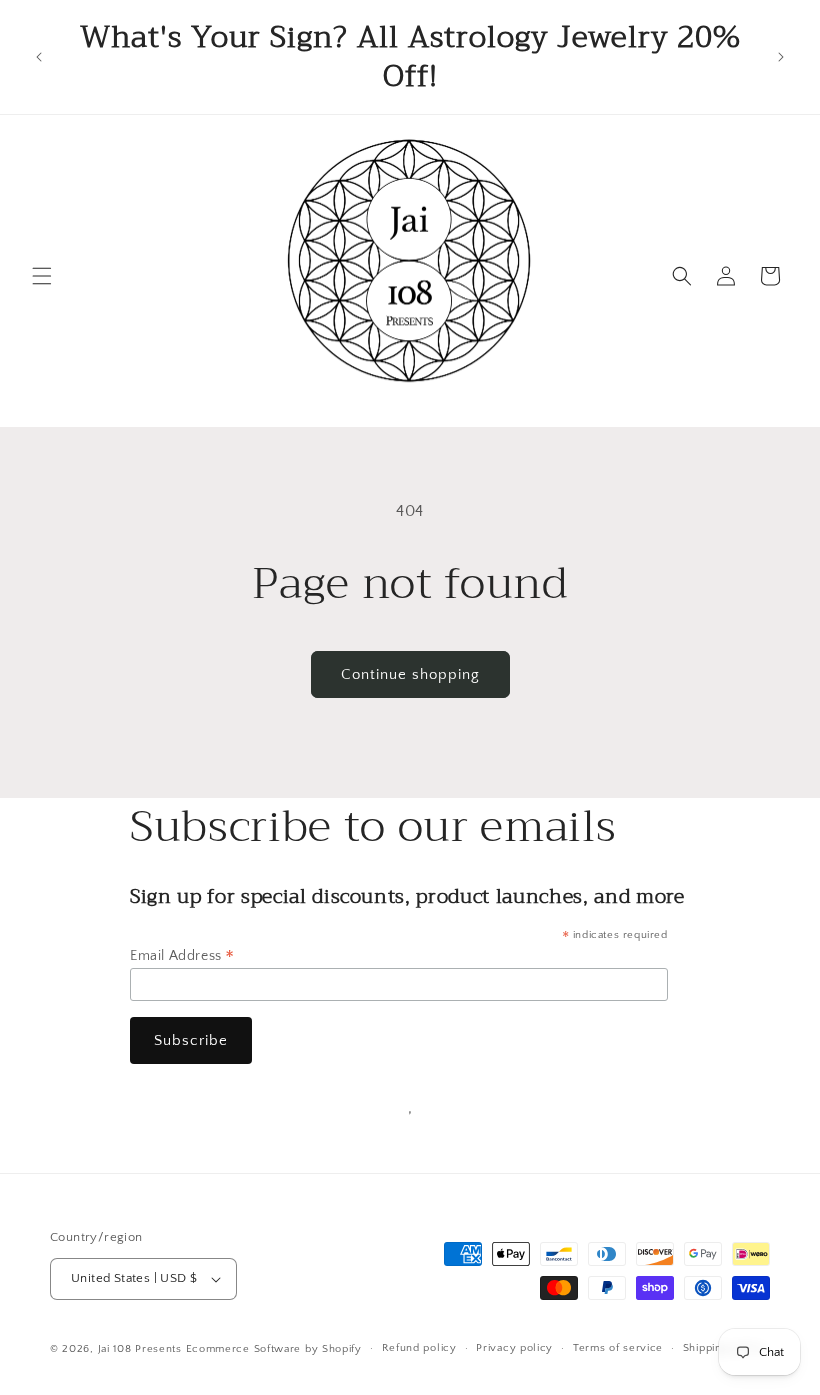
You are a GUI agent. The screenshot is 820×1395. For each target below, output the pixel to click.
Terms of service (618, 1348)
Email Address (182, 956)
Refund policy (419, 1348)
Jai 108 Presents (140, 1349)
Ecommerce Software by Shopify (274, 1349)
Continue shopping (410, 674)
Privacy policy (514, 1348)
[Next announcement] (781, 57)
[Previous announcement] (39, 57)
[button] (42, 276)
